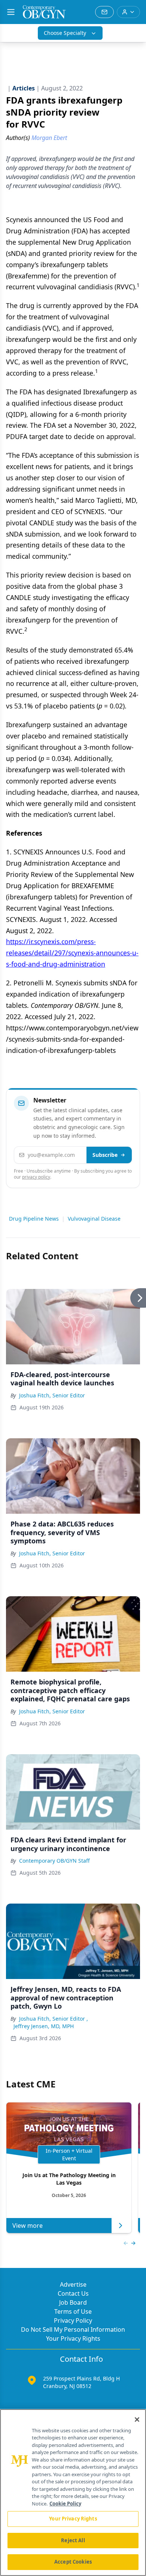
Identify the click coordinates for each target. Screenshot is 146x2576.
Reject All (73, 2540)
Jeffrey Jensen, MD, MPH (44, 2026)
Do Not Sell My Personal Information (73, 2329)
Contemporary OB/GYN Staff (54, 1861)
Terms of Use (73, 2311)
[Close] (137, 2420)
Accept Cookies (73, 2562)
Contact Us (73, 2293)
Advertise (73, 2284)
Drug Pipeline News (34, 1219)
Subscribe (105, 1155)
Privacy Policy (73, 2320)
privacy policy (36, 1177)
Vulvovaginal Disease (94, 1219)
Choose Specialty (65, 33)
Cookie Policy (65, 2504)
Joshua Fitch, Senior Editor (52, 1395)
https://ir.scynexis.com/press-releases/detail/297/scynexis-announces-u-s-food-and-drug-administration (72, 953)
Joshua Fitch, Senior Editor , (54, 2019)
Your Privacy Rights (73, 2338)
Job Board (73, 2302)
